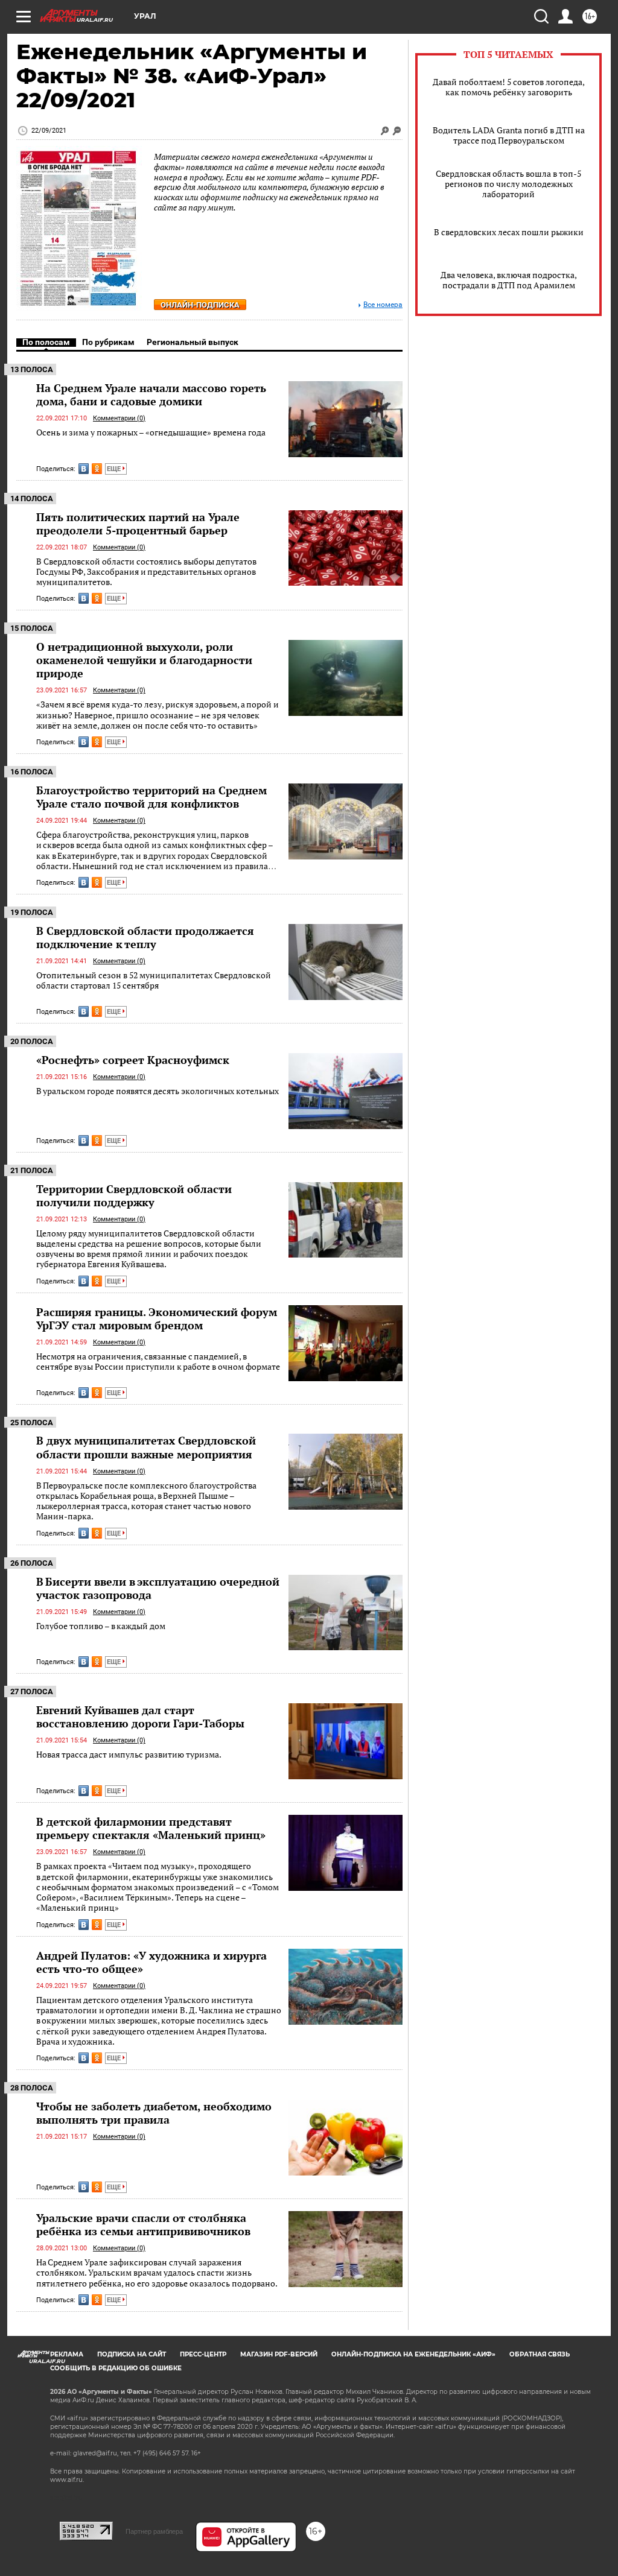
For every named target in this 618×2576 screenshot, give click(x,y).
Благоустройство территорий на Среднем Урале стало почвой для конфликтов (151, 797)
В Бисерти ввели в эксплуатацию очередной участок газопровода (158, 1588)
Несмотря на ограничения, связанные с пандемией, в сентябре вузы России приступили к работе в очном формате (158, 1362)
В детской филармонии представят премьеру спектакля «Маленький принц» (151, 1828)
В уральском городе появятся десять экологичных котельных (158, 1091)
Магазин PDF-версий (279, 2354)
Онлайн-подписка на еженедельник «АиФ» (413, 2354)
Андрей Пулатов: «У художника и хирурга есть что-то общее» (151, 1962)
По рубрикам (108, 342)
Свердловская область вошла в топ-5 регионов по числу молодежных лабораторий (508, 184)
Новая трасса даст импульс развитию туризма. (129, 1754)
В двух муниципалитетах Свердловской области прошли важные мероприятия (146, 1447)
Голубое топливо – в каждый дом (101, 1626)
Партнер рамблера (154, 2531)
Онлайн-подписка (200, 305)
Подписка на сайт (132, 2354)
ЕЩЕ (115, 469)
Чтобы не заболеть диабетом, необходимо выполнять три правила (154, 2113)
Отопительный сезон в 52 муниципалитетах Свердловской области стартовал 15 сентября (154, 980)
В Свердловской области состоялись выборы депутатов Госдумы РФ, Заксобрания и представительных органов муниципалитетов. (146, 572)
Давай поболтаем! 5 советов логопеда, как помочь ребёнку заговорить (509, 87)
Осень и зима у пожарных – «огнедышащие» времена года (151, 432)
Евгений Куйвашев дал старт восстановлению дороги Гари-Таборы (140, 1717)
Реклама (67, 2354)
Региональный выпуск (193, 342)
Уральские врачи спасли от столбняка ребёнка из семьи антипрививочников (143, 2224)
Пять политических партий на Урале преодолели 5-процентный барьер (138, 524)
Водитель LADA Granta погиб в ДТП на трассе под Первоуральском (509, 135)
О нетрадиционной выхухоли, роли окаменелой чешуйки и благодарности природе (144, 660)
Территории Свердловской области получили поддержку (134, 1195)
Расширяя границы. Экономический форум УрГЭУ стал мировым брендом (157, 1318)
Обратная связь (540, 2354)
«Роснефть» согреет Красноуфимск (133, 1060)
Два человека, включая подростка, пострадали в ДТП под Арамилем (509, 280)
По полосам (46, 342)
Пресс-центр (203, 2354)
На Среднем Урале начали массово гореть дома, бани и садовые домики (151, 394)
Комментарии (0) (119, 418)
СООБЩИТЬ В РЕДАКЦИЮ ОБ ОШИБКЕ (116, 2368)
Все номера (383, 305)
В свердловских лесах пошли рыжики (509, 232)
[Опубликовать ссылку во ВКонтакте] (84, 469)
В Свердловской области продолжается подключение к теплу (145, 937)
